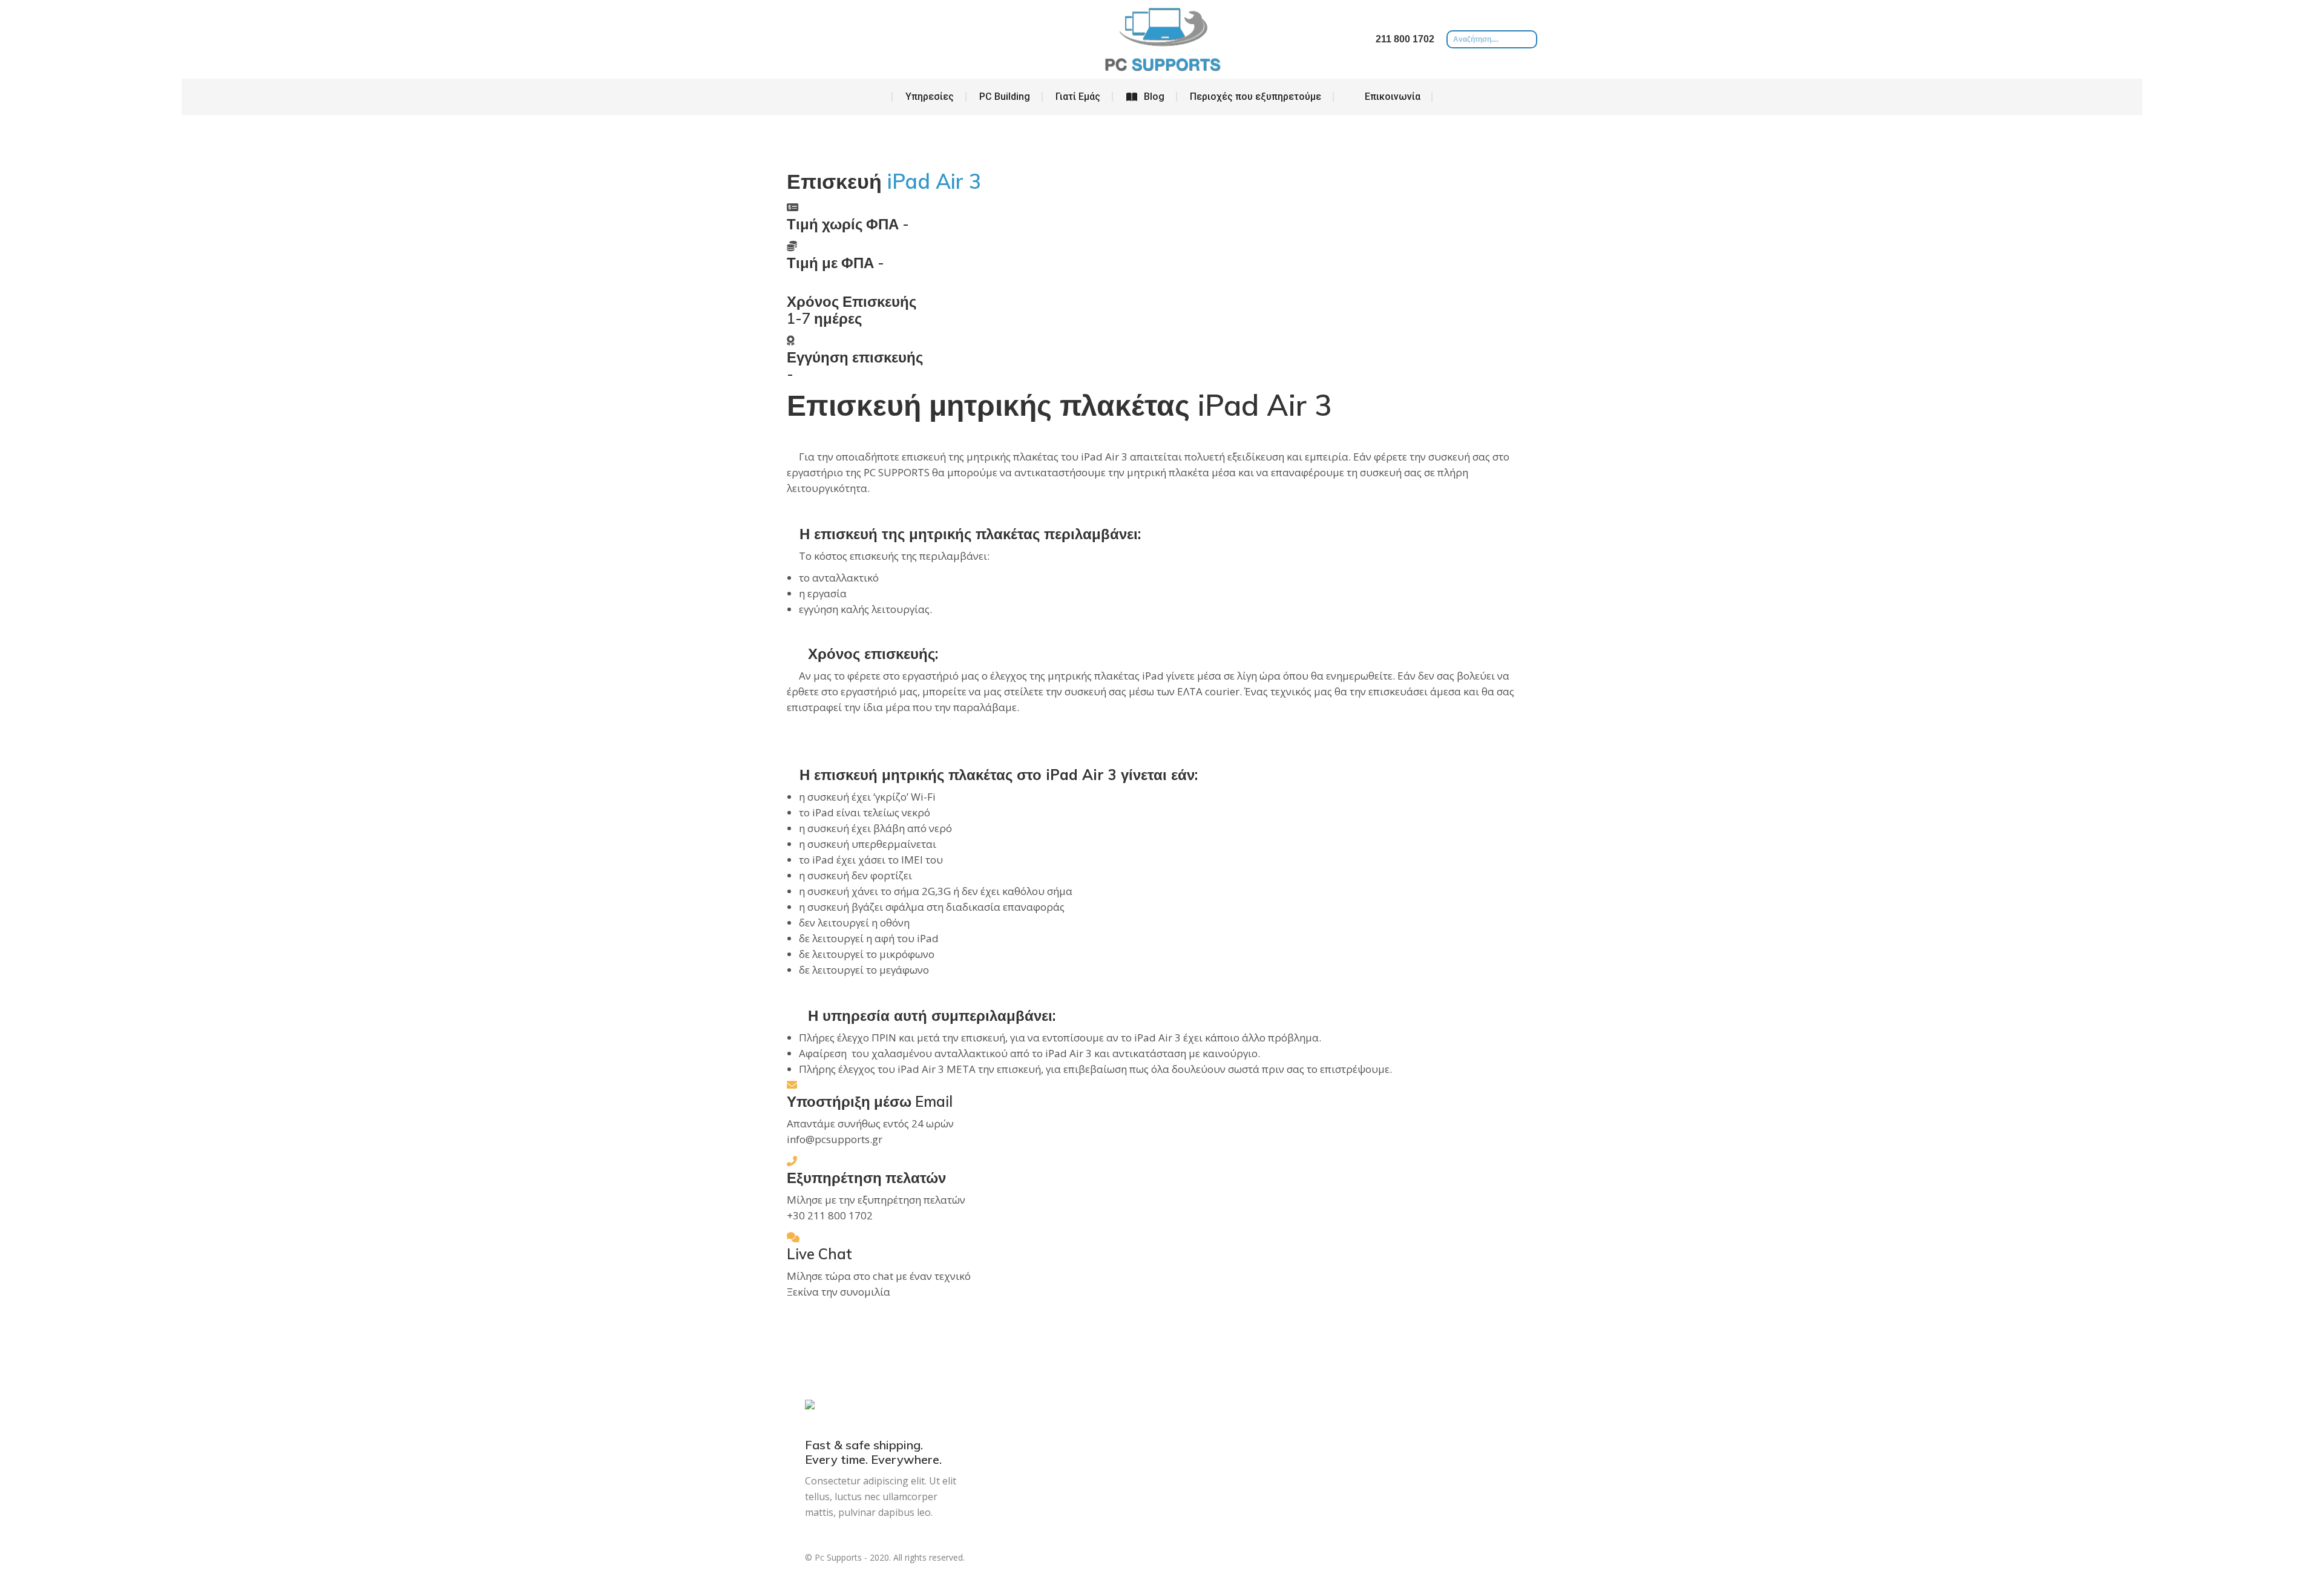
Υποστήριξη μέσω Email (870, 1101)
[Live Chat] (793, 1237)
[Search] (1528, 39)
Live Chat (819, 1254)
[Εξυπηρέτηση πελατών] (792, 1161)
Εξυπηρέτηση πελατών (866, 1178)
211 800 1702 (1405, 39)
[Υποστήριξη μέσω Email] (792, 1085)
